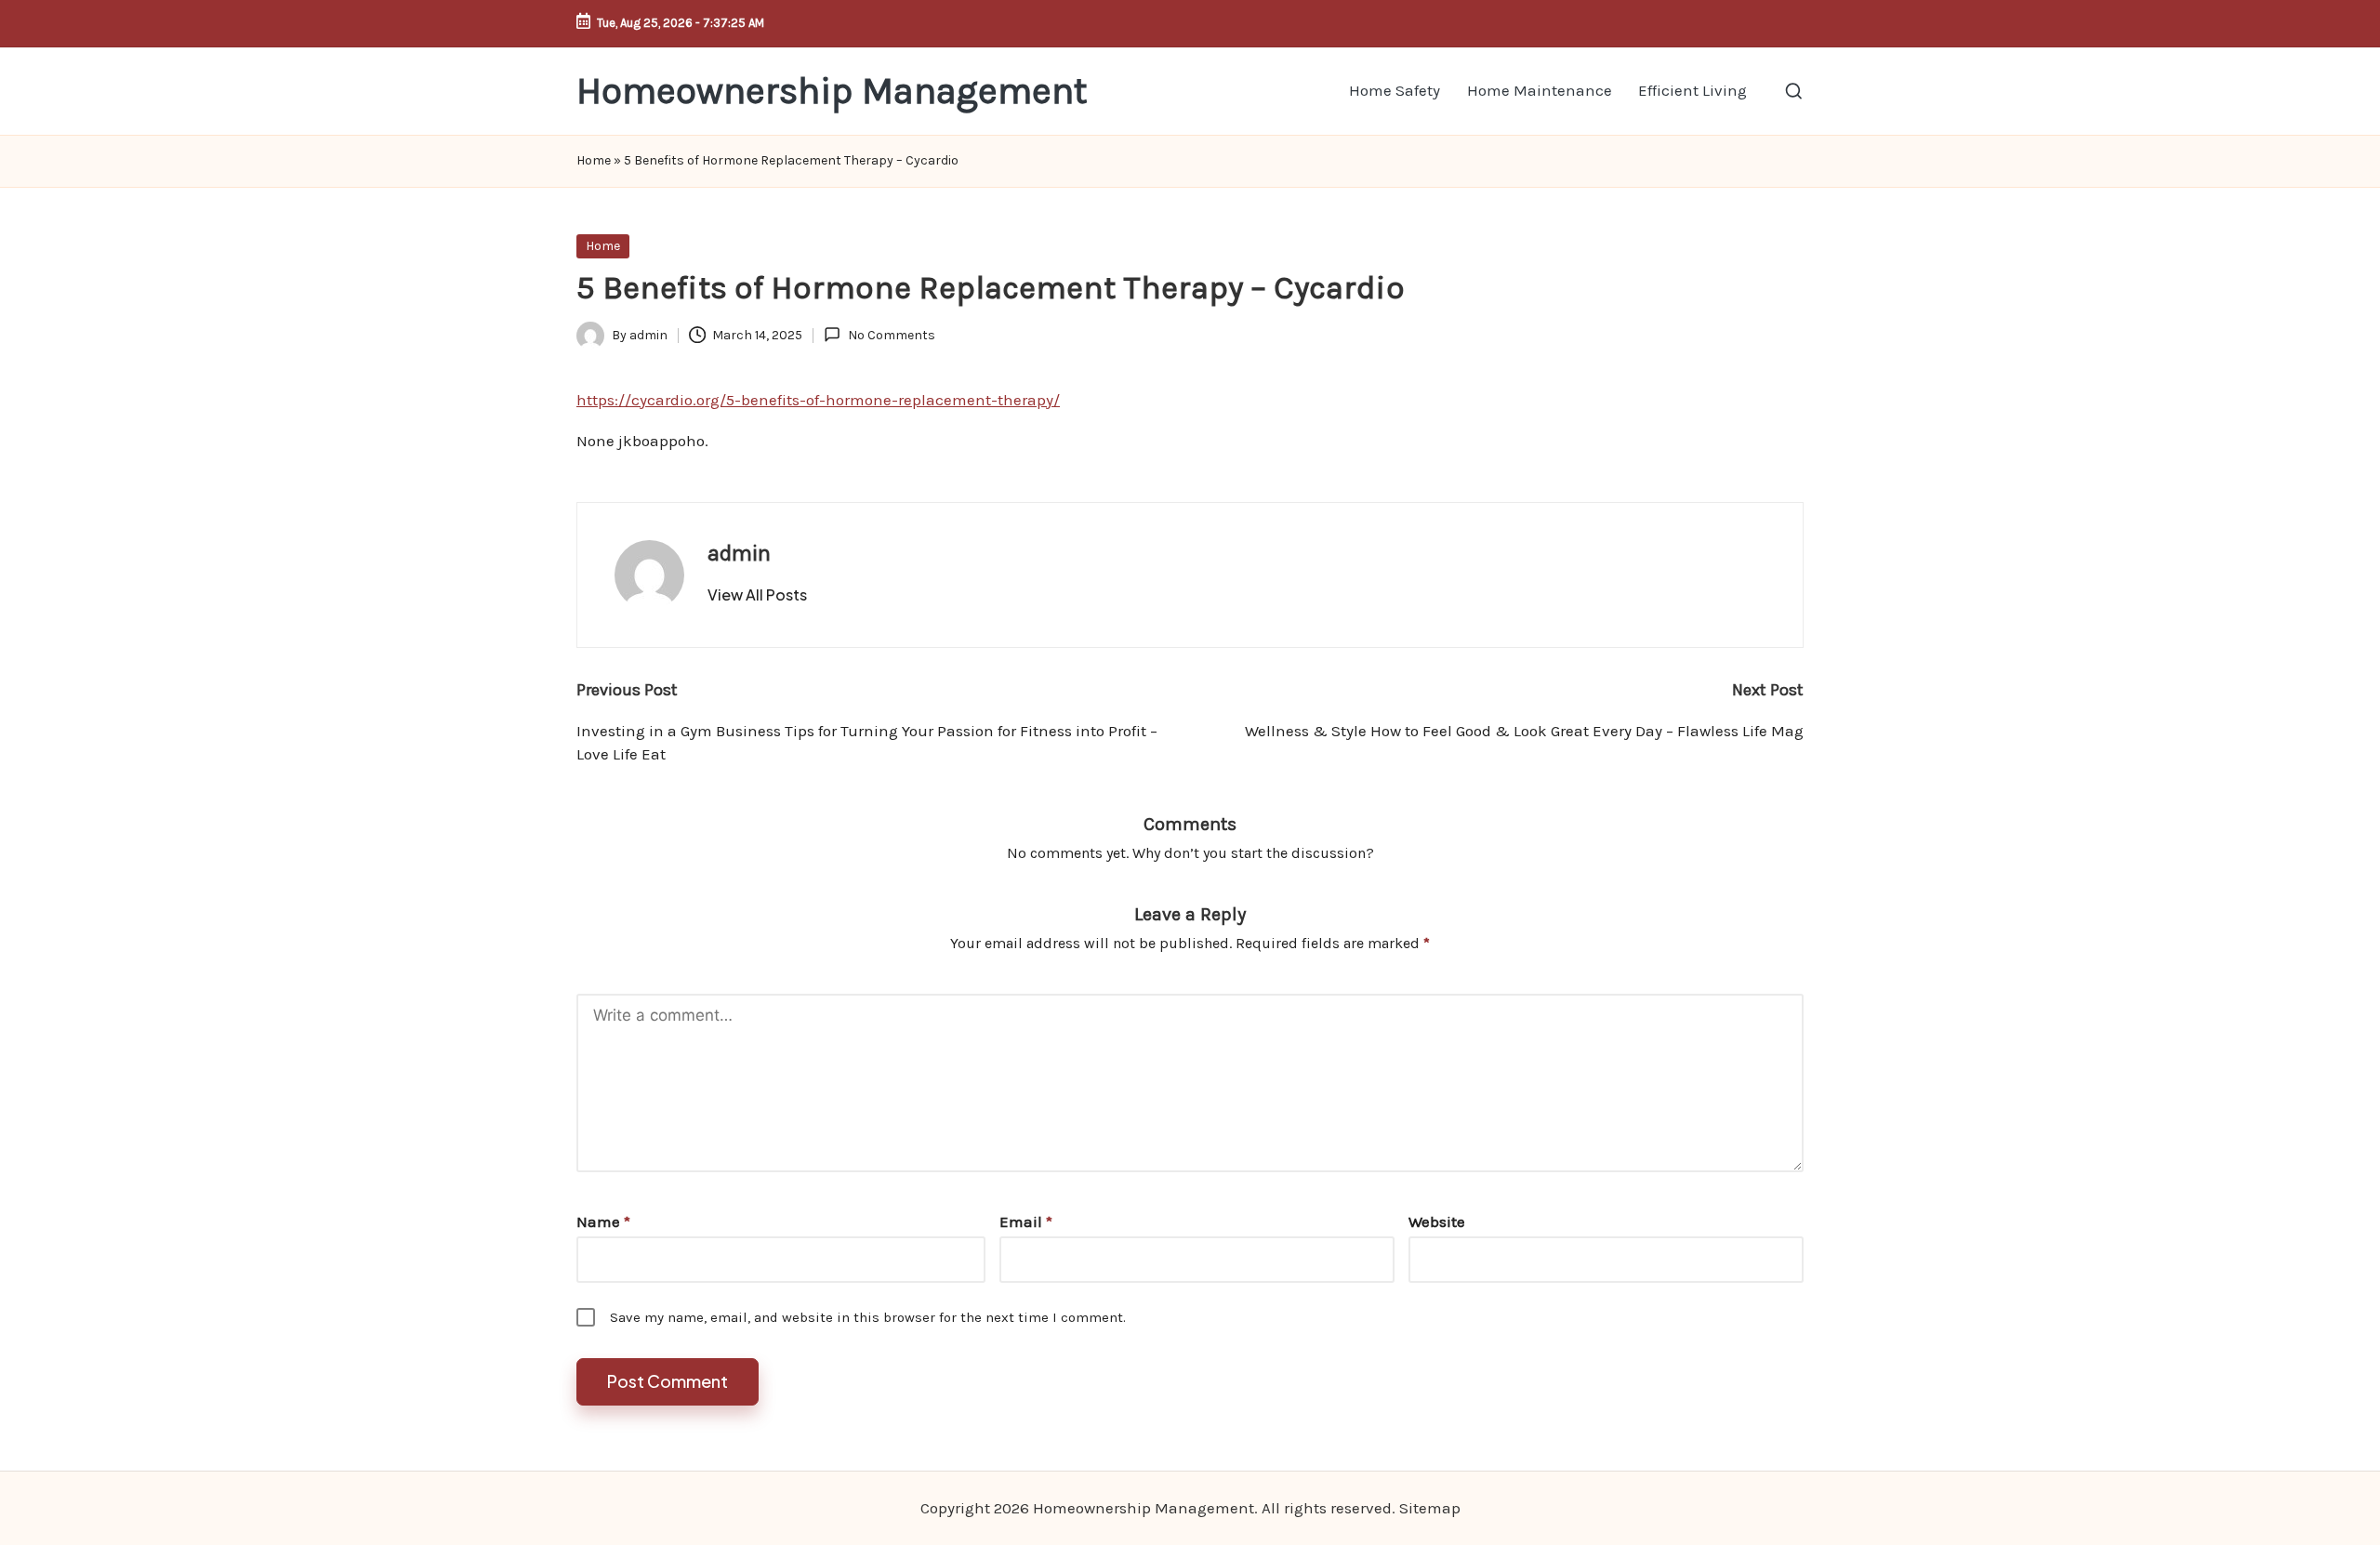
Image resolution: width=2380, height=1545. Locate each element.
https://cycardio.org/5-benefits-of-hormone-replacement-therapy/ (818, 400)
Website (1437, 1221)
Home (594, 160)
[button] (757, 595)
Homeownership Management (832, 91)
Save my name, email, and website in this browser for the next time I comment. (868, 1317)
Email (1026, 1221)
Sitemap (1430, 1508)
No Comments (891, 335)
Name (603, 1221)
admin (739, 553)
